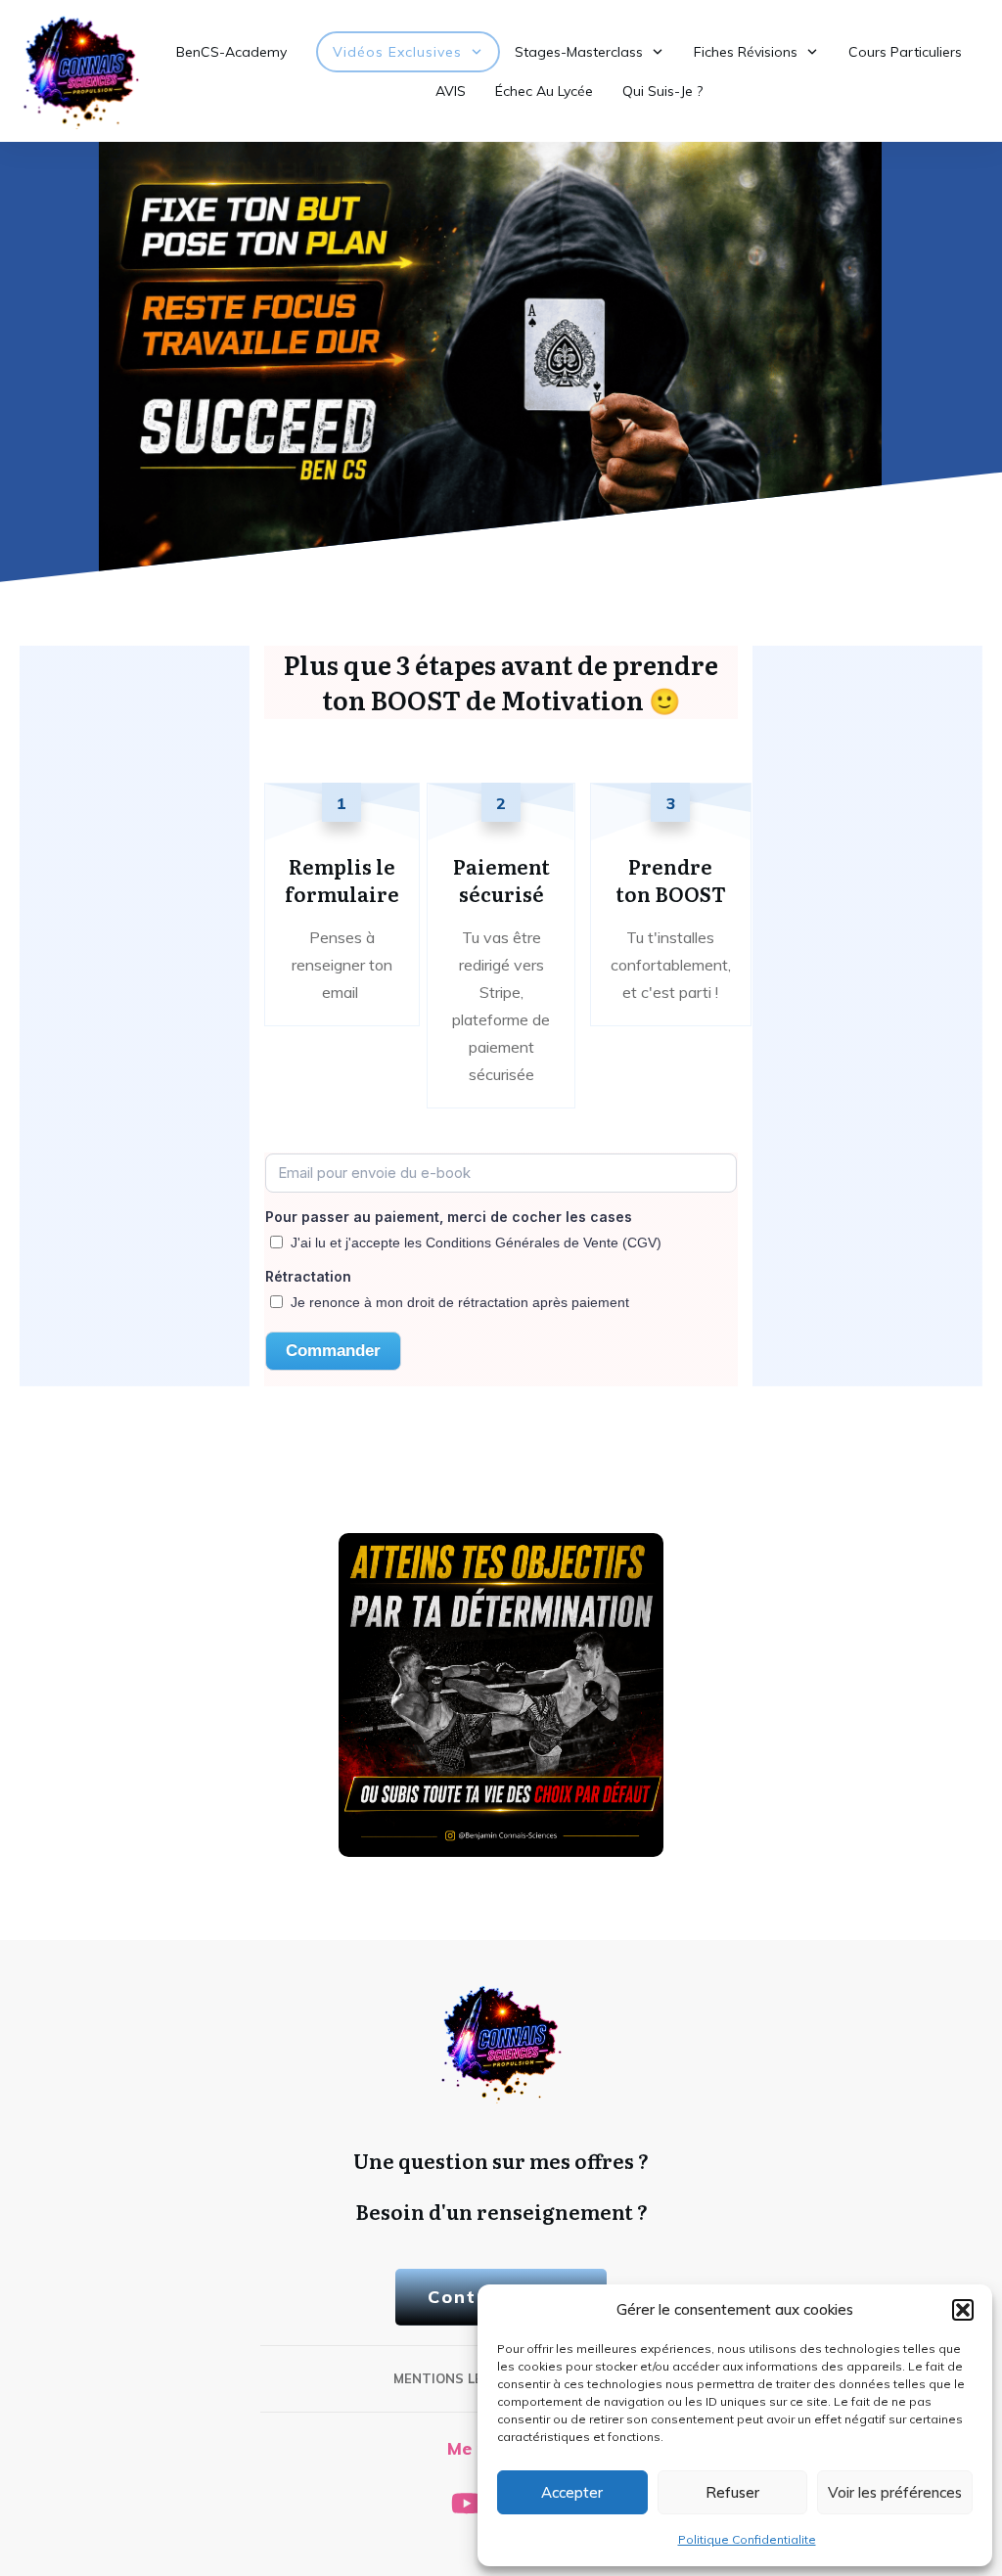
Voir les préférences (895, 2492)
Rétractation (308, 1276)
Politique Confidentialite (747, 2539)
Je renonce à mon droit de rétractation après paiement (460, 1302)
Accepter (572, 2492)
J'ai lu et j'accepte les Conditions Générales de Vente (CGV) (476, 1243)
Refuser (732, 2492)
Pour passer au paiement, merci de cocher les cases (449, 1217)
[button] (963, 2310)
